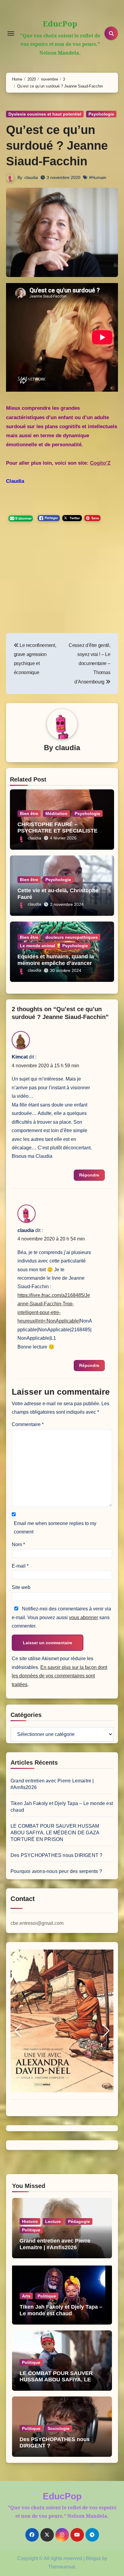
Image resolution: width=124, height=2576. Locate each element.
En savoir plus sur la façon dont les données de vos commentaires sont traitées (59, 1676)
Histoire (30, 2221)
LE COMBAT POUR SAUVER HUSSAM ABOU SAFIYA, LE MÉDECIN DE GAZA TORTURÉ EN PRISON (55, 1833)
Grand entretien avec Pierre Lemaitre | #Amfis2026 (55, 2244)
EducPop (60, 24)
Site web (21, 1587)
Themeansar (62, 2567)
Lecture (53, 2221)
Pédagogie (79, 2221)
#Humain (98, 177)
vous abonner (84, 1618)
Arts (26, 2296)
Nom (18, 1544)
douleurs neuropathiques (72, 937)
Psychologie (101, 114)
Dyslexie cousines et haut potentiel (45, 114)
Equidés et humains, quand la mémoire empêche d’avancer (56, 960)
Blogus (93, 2558)
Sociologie (59, 2428)
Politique (31, 2230)
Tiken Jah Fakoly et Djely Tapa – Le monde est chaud (61, 2310)
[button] (18, 2031)
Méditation (56, 814)
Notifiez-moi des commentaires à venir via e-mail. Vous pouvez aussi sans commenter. (61, 1617)
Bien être (29, 814)
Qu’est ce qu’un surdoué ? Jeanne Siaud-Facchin (57, 145)
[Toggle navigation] (11, 33)
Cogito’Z (100, 463)
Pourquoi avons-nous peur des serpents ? (56, 1871)
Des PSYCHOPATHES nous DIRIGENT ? (56, 1855)
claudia (31, 177)
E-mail (20, 1566)
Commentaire (28, 1424)
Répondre (89, 1175)
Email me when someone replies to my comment (55, 1528)
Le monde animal (37, 946)
